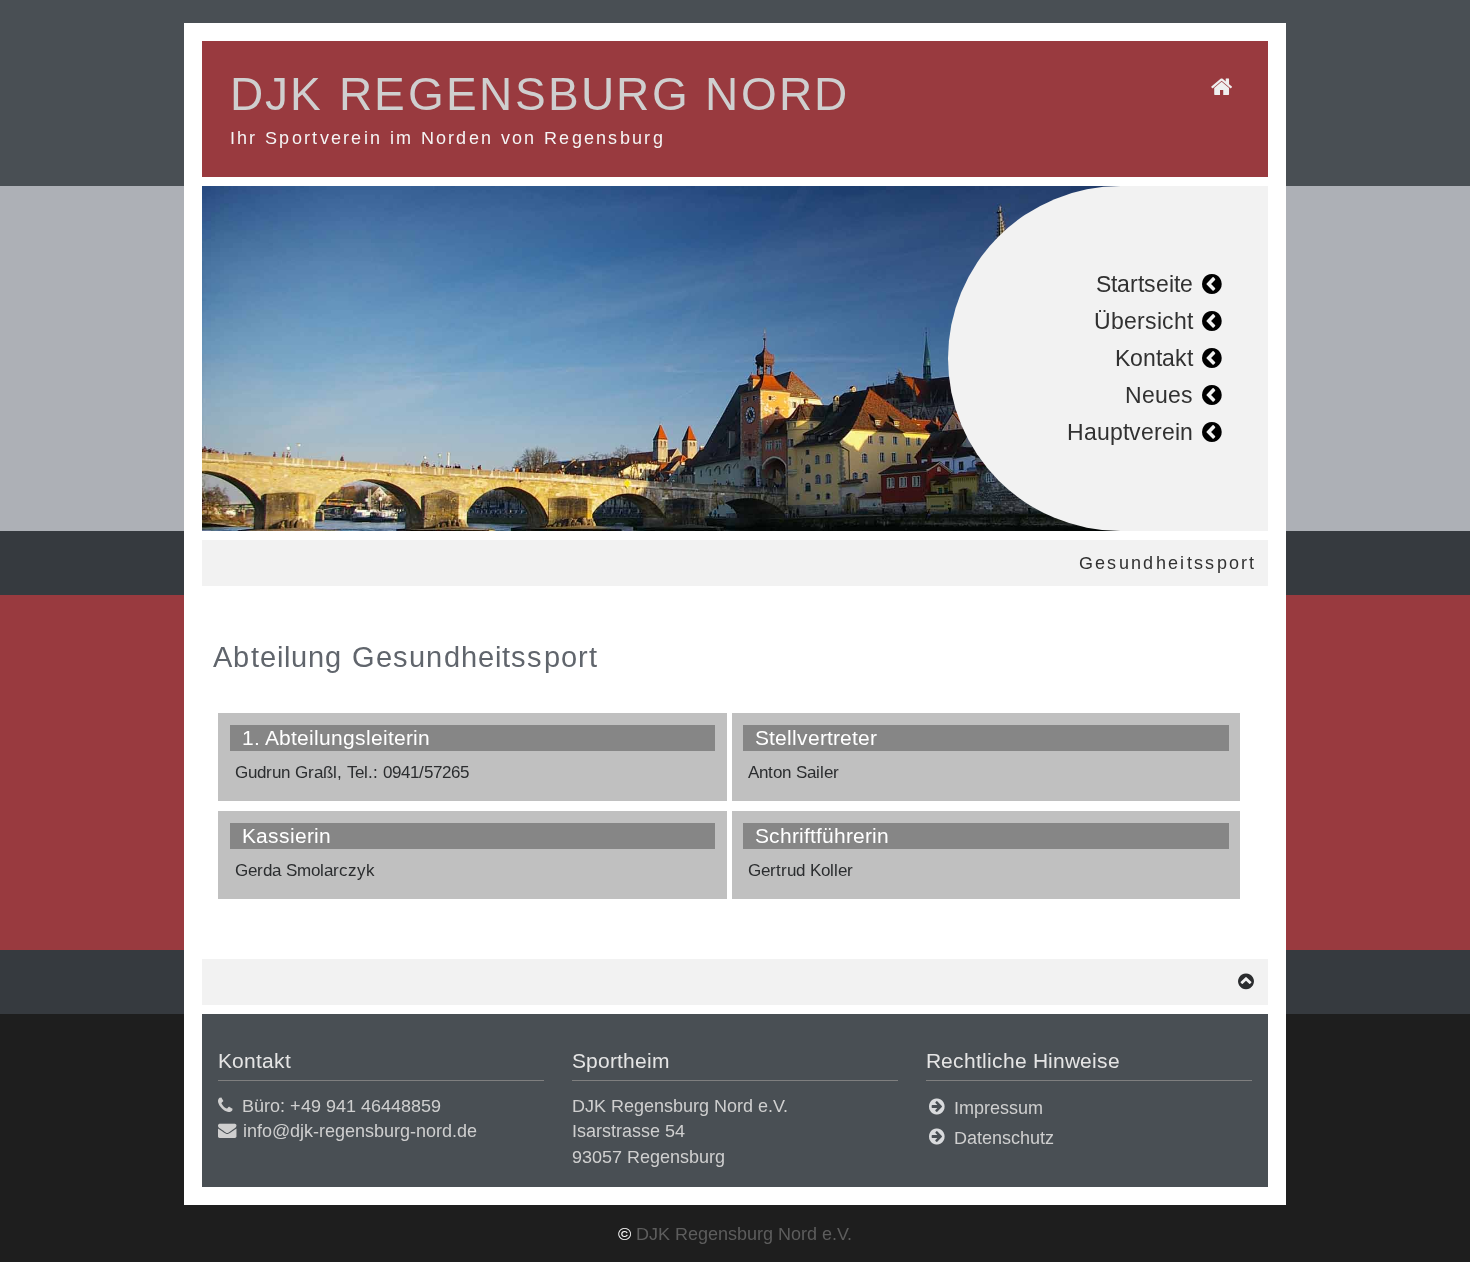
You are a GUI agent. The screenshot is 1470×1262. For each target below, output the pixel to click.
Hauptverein (1130, 432)
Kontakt (1154, 358)
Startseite (1144, 284)
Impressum (998, 1107)
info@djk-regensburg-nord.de (360, 1130)
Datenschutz (1004, 1137)
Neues (1159, 395)
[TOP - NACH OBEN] (1247, 981)
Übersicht (1143, 321)
